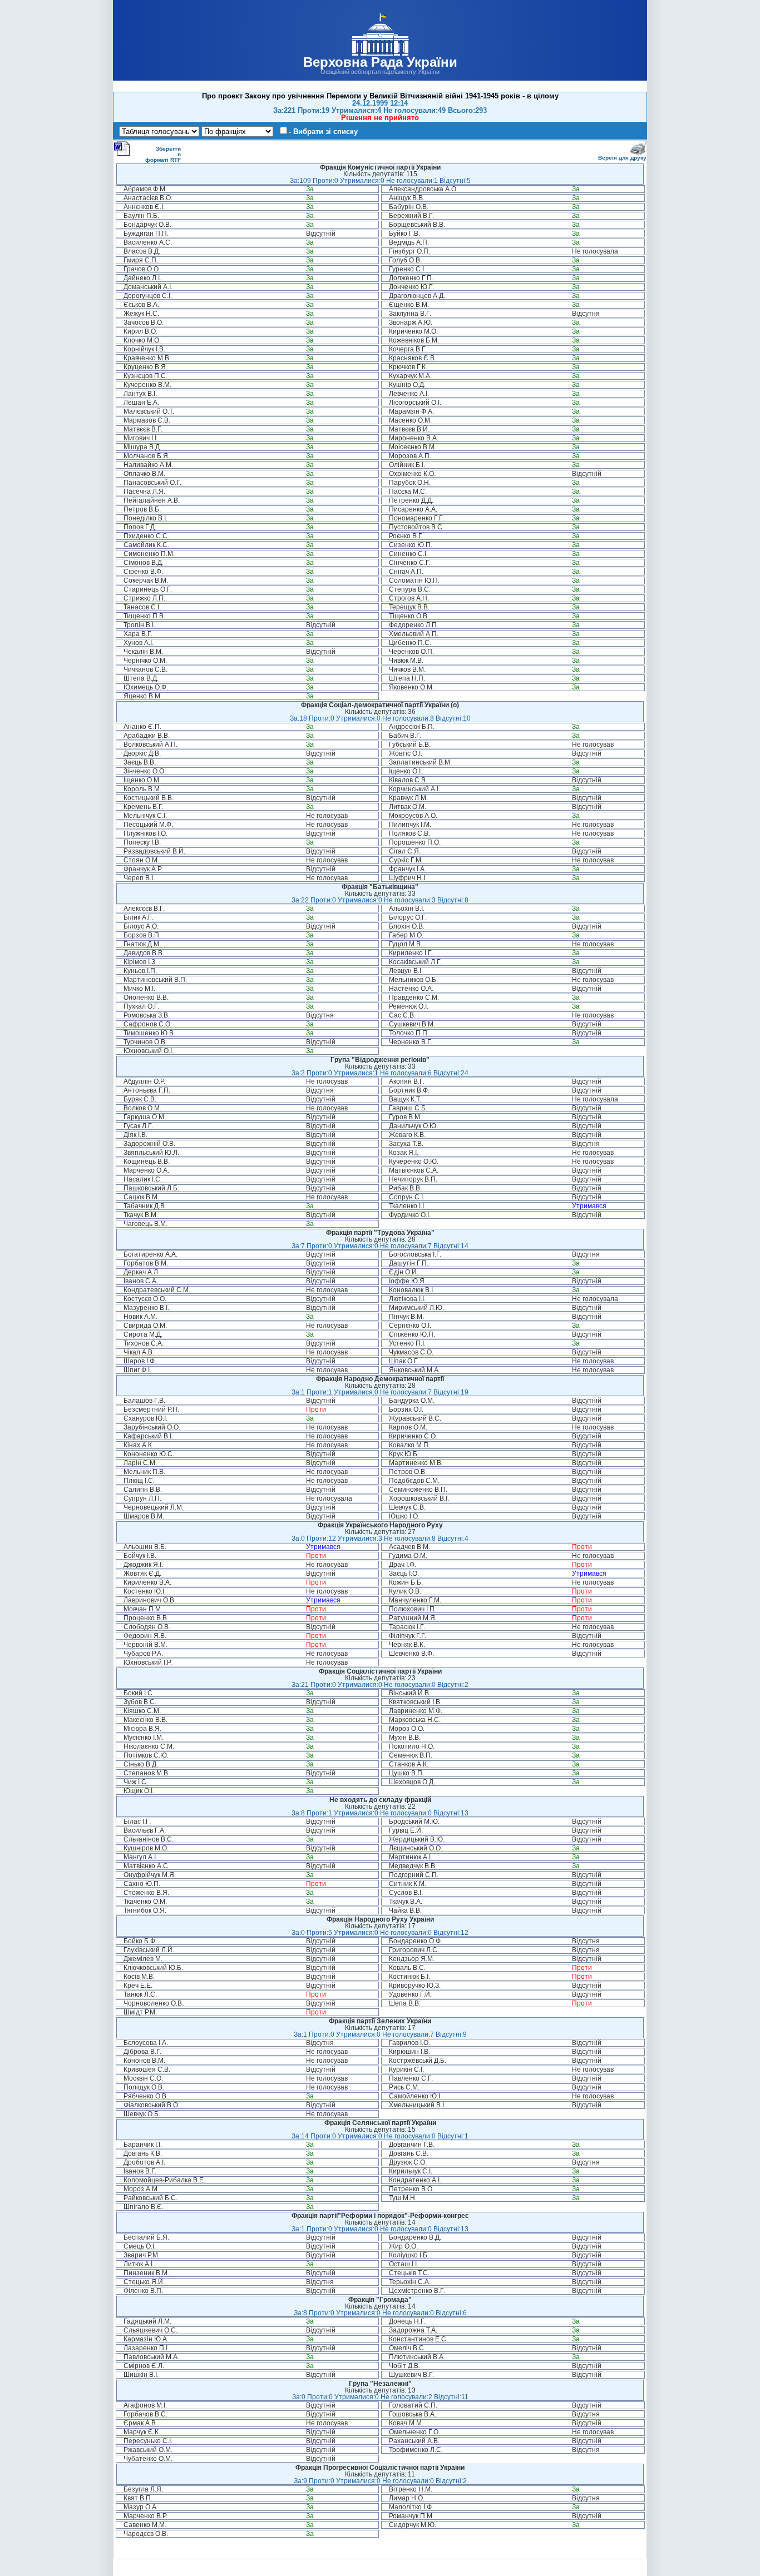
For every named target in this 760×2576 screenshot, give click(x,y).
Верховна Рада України (380, 62)
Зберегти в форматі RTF (163, 154)
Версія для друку (622, 158)
